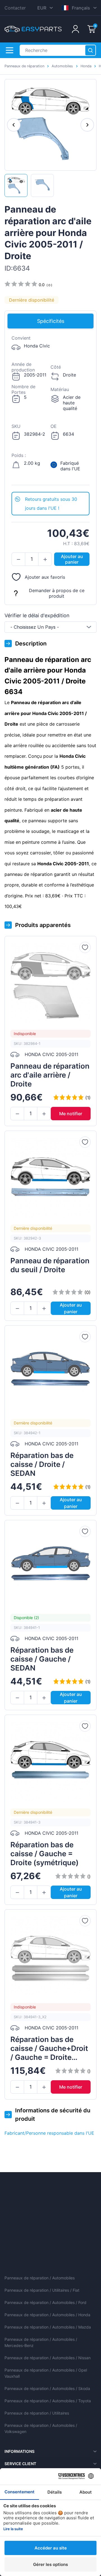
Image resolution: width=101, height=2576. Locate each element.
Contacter (15, 8)
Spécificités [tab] (51, 321)
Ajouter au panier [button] (72, 559)
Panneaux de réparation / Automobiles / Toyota (48, 2401)
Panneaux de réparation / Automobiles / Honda (47, 2315)
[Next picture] (87, 125)
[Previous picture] (14, 125)
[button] (18, 559)
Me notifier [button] (71, 1114)
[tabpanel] (50, 411)
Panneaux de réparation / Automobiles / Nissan (48, 2358)
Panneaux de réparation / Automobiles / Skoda (47, 2388)
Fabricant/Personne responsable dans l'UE (49, 2133)
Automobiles (62, 66)
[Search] (90, 50)
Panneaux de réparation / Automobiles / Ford (45, 2302)
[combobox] (50, 627)
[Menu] (10, 50)
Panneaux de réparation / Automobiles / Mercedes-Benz (41, 2342)
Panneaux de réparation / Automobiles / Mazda (48, 2327)
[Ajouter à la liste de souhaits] (85, 947)
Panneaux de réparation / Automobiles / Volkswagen (41, 2428)
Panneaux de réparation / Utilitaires (37, 2413)
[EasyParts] (33, 29)
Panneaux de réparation (24, 66)
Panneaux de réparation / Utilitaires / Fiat (42, 2290)
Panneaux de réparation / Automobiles (40, 2278)
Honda (86, 66)
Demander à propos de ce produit (57, 593)
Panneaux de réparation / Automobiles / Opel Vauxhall (46, 2373)
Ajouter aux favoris (45, 577)
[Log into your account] (75, 29)
